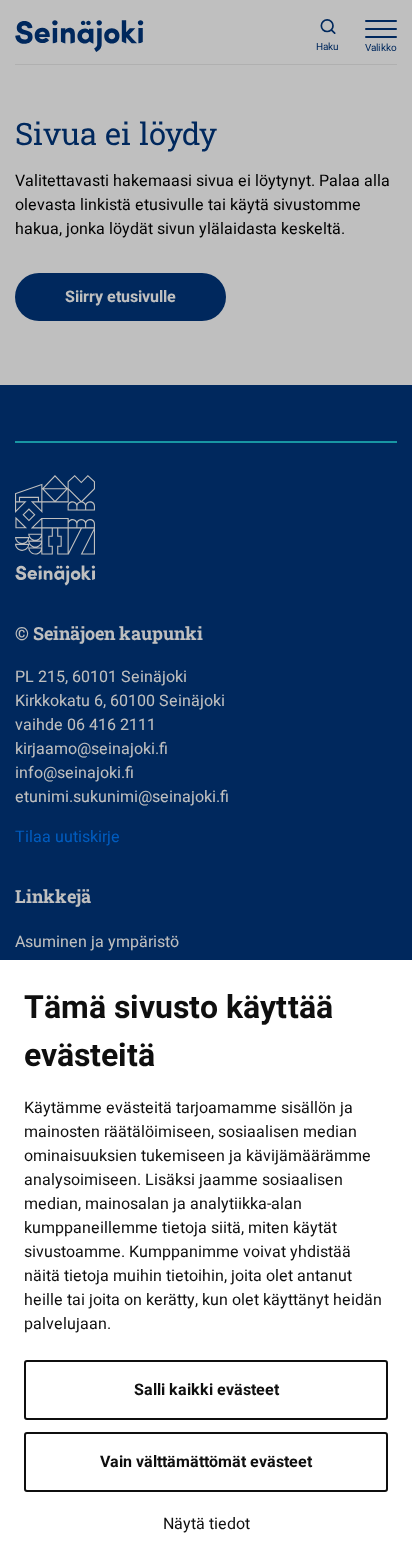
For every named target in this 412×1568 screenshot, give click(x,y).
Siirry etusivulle (120, 297)
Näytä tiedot (206, 1524)
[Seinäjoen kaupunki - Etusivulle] (79, 35)
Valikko (381, 48)
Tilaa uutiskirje (67, 837)
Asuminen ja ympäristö (97, 942)
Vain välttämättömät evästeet (206, 1462)
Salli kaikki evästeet (206, 1390)
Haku (327, 47)
